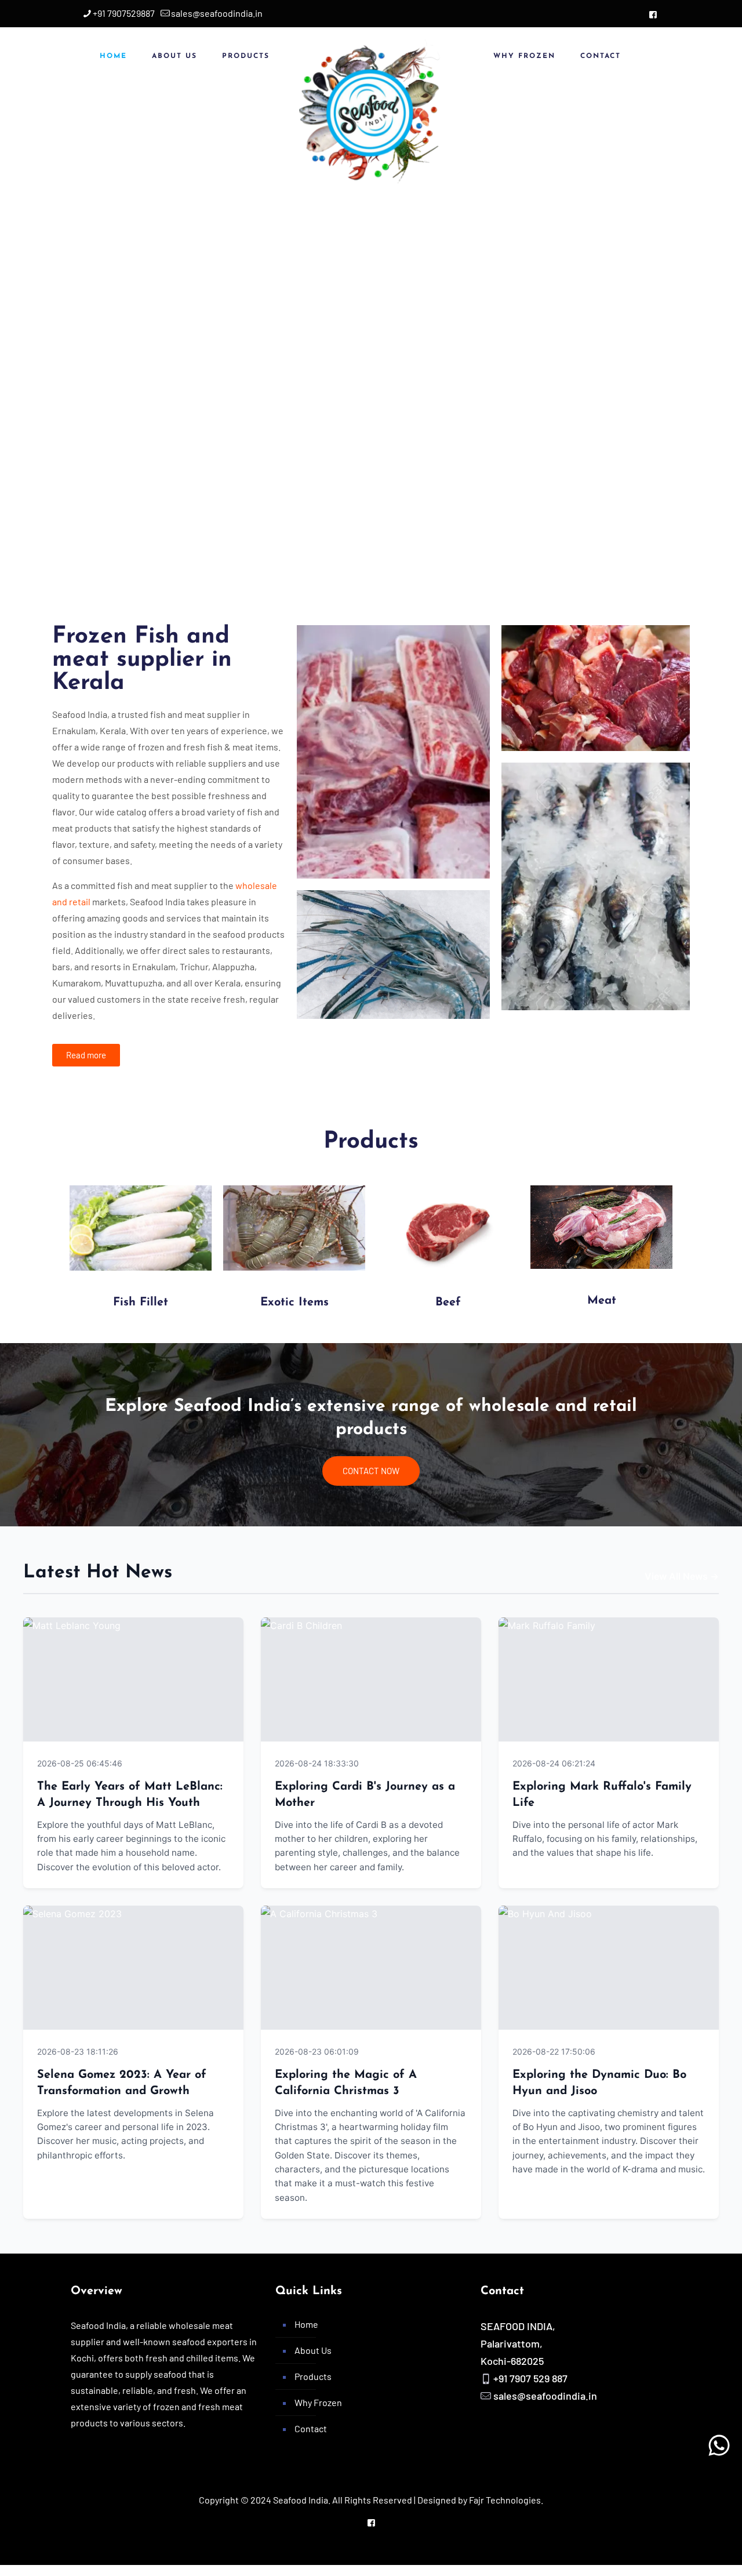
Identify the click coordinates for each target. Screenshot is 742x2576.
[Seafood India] (371, 111)
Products (313, 2376)
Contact (311, 2428)
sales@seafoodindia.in (217, 13)
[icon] (653, 14)
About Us (313, 2350)
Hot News (209, 1763)
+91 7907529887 (124, 13)
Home (306, 2324)
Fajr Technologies (505, 2500)
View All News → (682, 1576)
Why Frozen (318, 2402)
